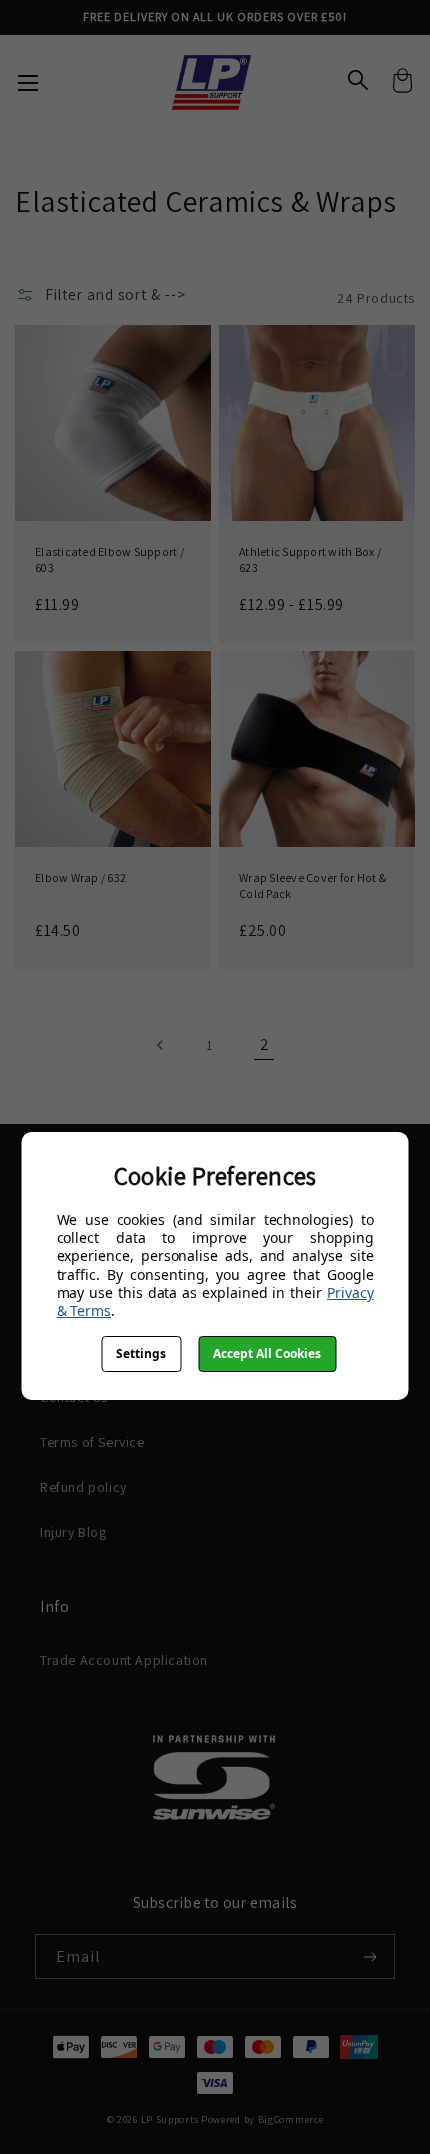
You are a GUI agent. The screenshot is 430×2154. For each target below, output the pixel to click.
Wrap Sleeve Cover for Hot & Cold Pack (312, 885)
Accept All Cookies (267, 1353)
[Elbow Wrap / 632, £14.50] (113, 749)
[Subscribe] (363, 1956)
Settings (141, 1353)
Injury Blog (73, 1532)
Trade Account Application (124, 1660)
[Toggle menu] (27, 82)
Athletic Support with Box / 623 (310, 559)
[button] (107, 295)
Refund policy (83, 1487)
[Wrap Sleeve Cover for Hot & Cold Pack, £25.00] (317, 749)
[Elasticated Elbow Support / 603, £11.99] (113, 423)
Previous (161, 1045)
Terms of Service (92, 1442)
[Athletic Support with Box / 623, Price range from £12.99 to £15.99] (317, 423)
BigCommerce (291, 2119)
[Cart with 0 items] (402, 83)
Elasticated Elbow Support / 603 (109, 559)
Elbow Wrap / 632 (80, 877)
